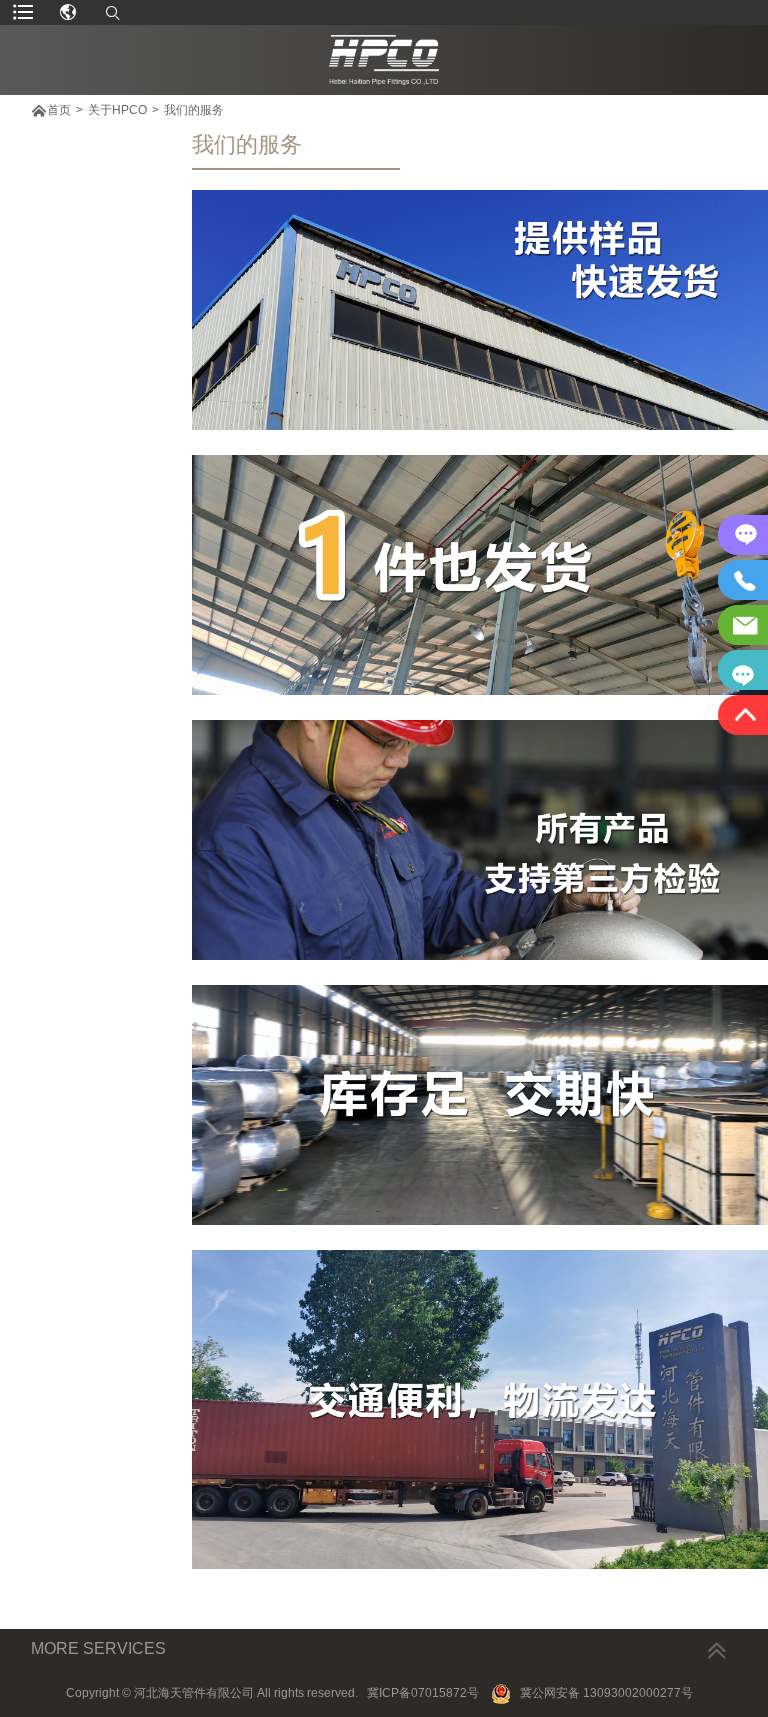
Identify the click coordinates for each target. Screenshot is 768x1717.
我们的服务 (194, 110)
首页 (59, 110)
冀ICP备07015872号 (423, 1693)
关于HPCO (117, 110)
